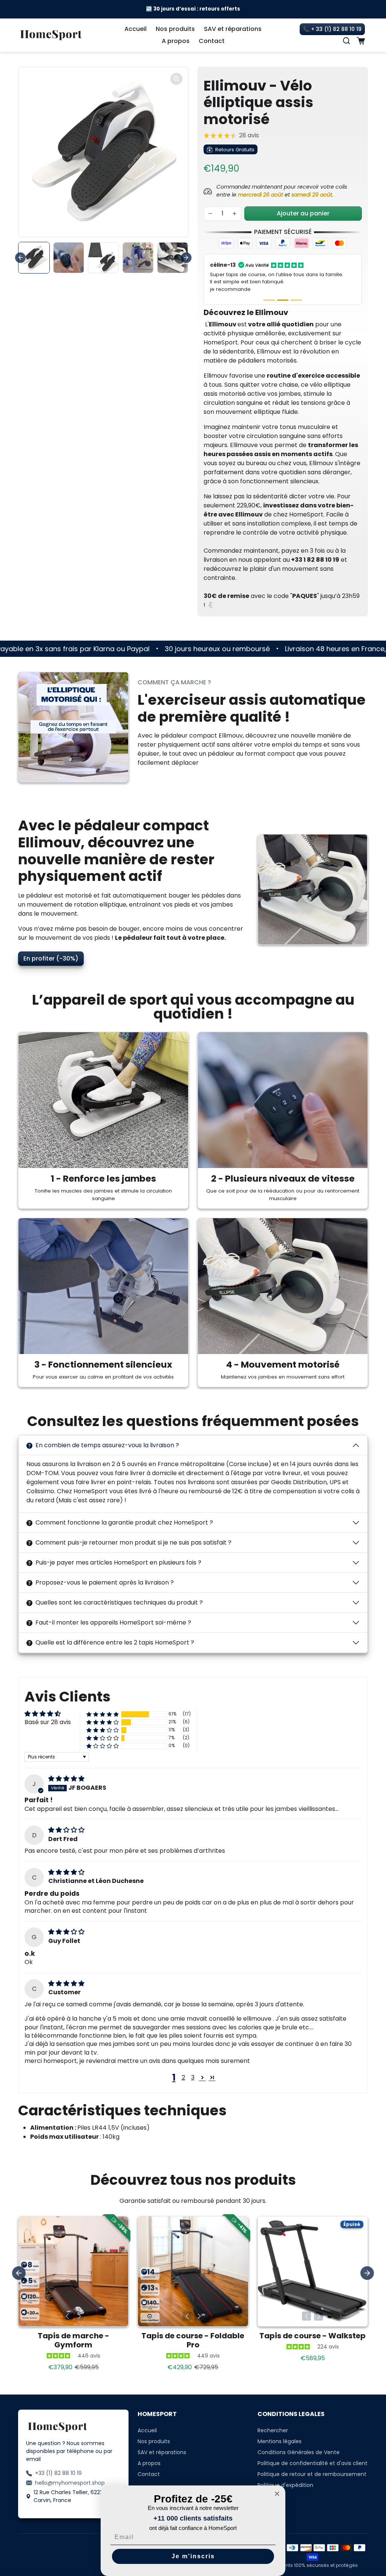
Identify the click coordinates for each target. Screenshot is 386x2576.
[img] (66, 1764)
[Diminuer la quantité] (210, 214)
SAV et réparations (233, 29)
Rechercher (273, 2416)
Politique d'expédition (285, 2470)
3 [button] (193, 2062)
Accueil (136, 29)
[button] (346, 41)
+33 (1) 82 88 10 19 (58, 2458)
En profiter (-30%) (51, 943)
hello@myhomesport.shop (70, 2468)
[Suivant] (80, 2301)
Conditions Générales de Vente (299, 2438)
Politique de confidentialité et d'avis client (312, 2448)
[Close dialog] (277, 2494)
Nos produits (175, 29)
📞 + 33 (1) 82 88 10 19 (332, 29)
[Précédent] (67, 2301)
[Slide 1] (269, 285)
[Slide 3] (296, 285)
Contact (212, 41)
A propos (176, 41)
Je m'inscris (193, 2556)
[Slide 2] (283, 285)
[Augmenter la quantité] (234, 214)
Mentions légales (280, 2427)
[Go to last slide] (20, 258)
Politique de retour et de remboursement (312, 2459)
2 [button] (183, 2062)
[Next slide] (186, 258)
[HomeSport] (51, 34)
